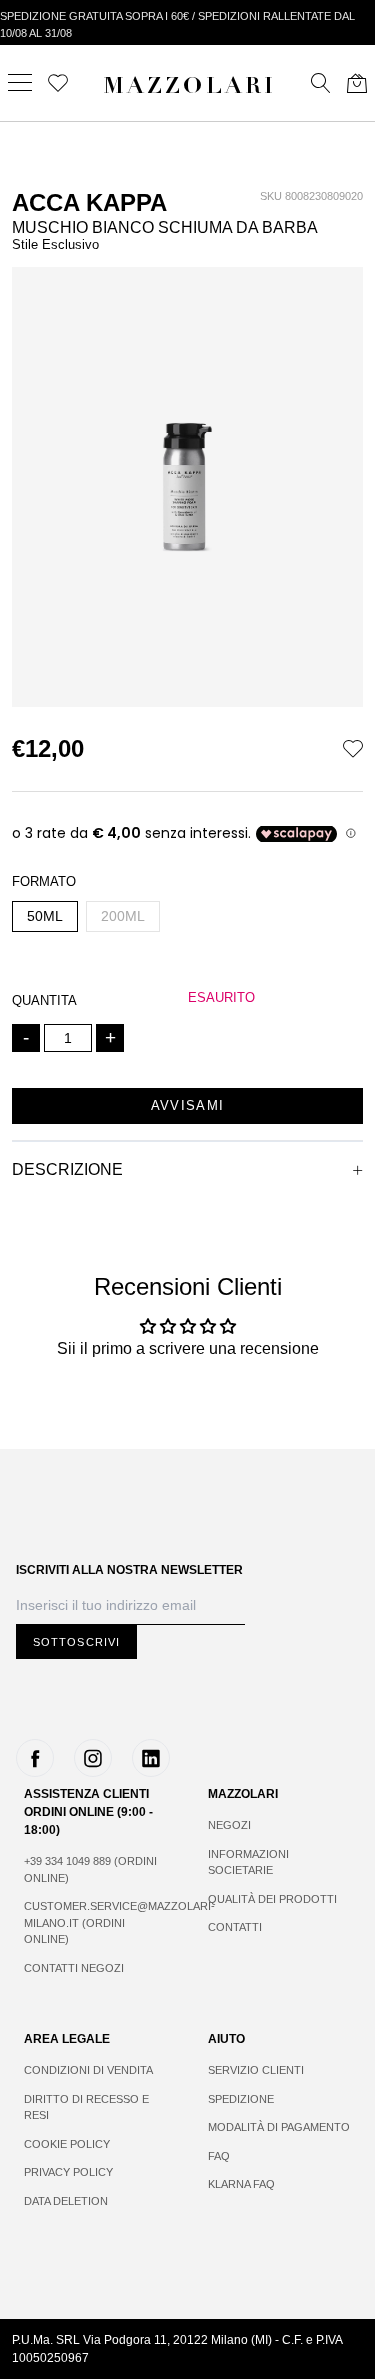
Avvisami (187, 1105)
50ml (45, 916)
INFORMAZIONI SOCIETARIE (248, 1862)
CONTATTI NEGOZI (74, 1968)
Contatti (235, 1927)
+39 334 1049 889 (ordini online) (90, 1869)
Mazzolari (190, 88)
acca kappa (89, 202)
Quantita (44, 1000)
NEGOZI (229, 1825)
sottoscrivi (76, 1642)
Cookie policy (67, 2144)
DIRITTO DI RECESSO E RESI (86, 2107)
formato (44, 881)
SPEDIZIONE (241, 2099)
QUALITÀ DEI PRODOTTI (272, 1899)
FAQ (219, 2156)
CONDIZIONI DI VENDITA (88, 2070)
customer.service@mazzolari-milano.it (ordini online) (96, 1922)
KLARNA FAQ (241, 2184)
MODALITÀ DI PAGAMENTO (279, 2127)
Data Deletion (66, 2201)
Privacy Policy (68, 2172)
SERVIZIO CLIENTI (256, 2070)
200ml (123, 916)
